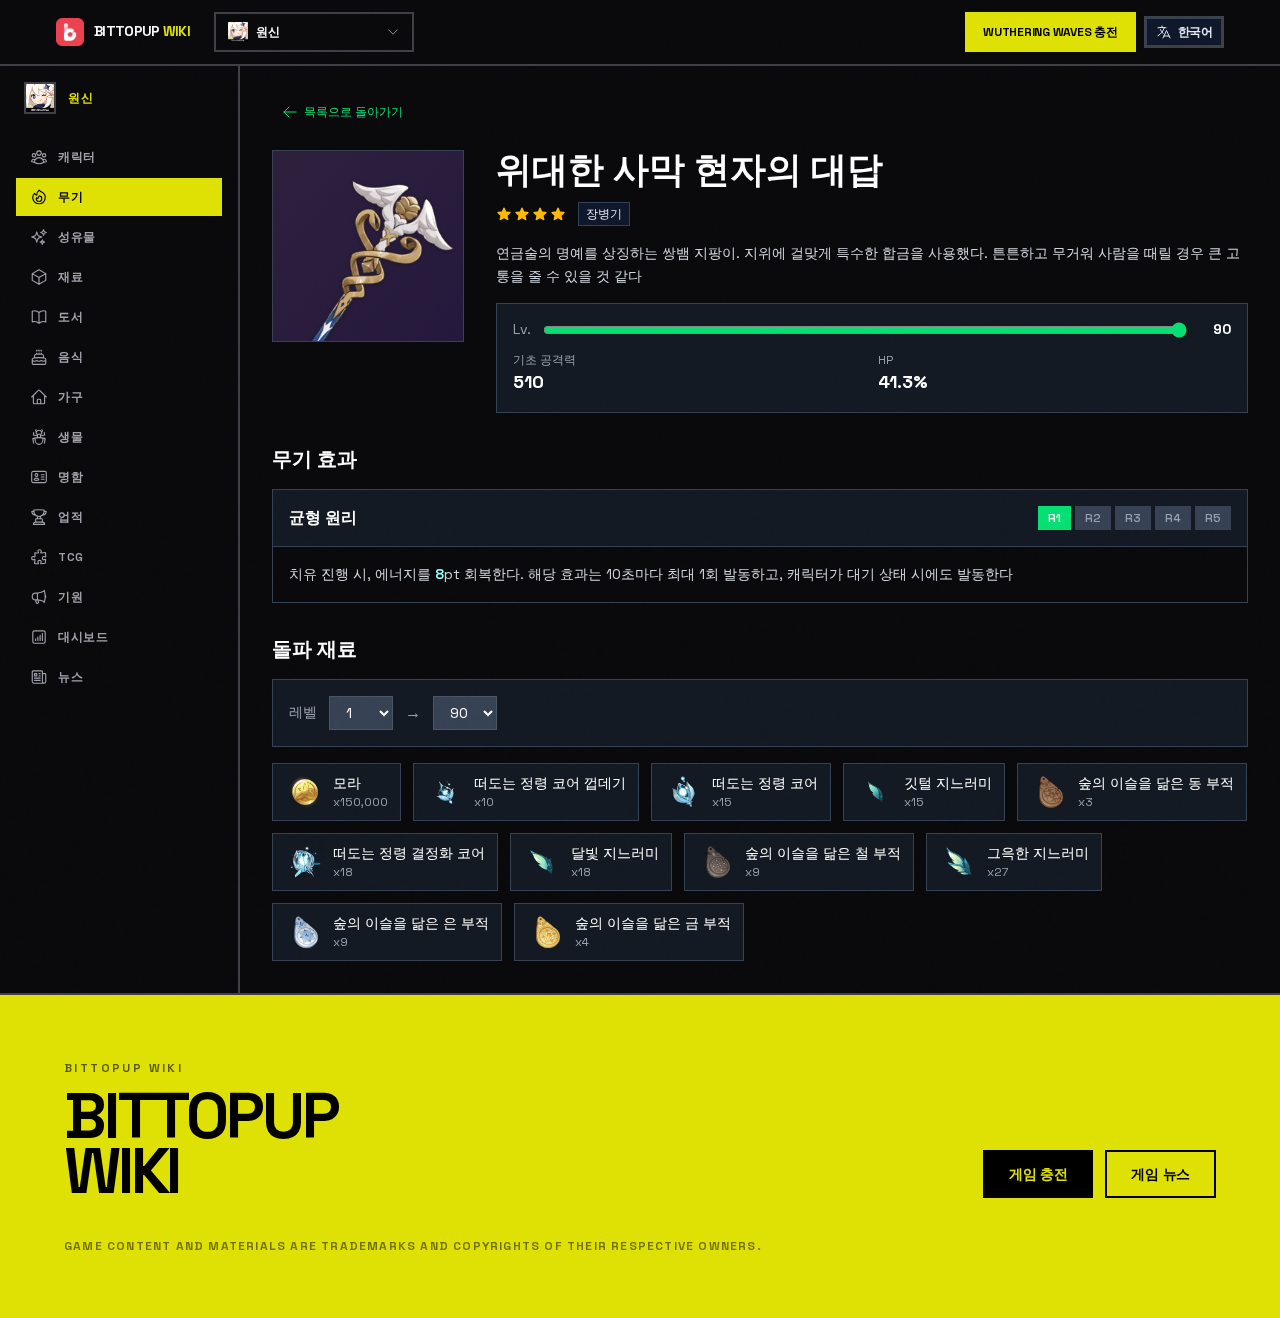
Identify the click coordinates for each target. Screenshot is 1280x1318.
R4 (1173, 518)
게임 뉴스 (1160, 1174)
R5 (1213, 518)
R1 (1054, 518)
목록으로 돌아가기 (353, 112)
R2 (1093, 518)
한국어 (1195, 32)
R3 (1133, 518)
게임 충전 (1038, 1174)
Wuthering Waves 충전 (1050, 32)
